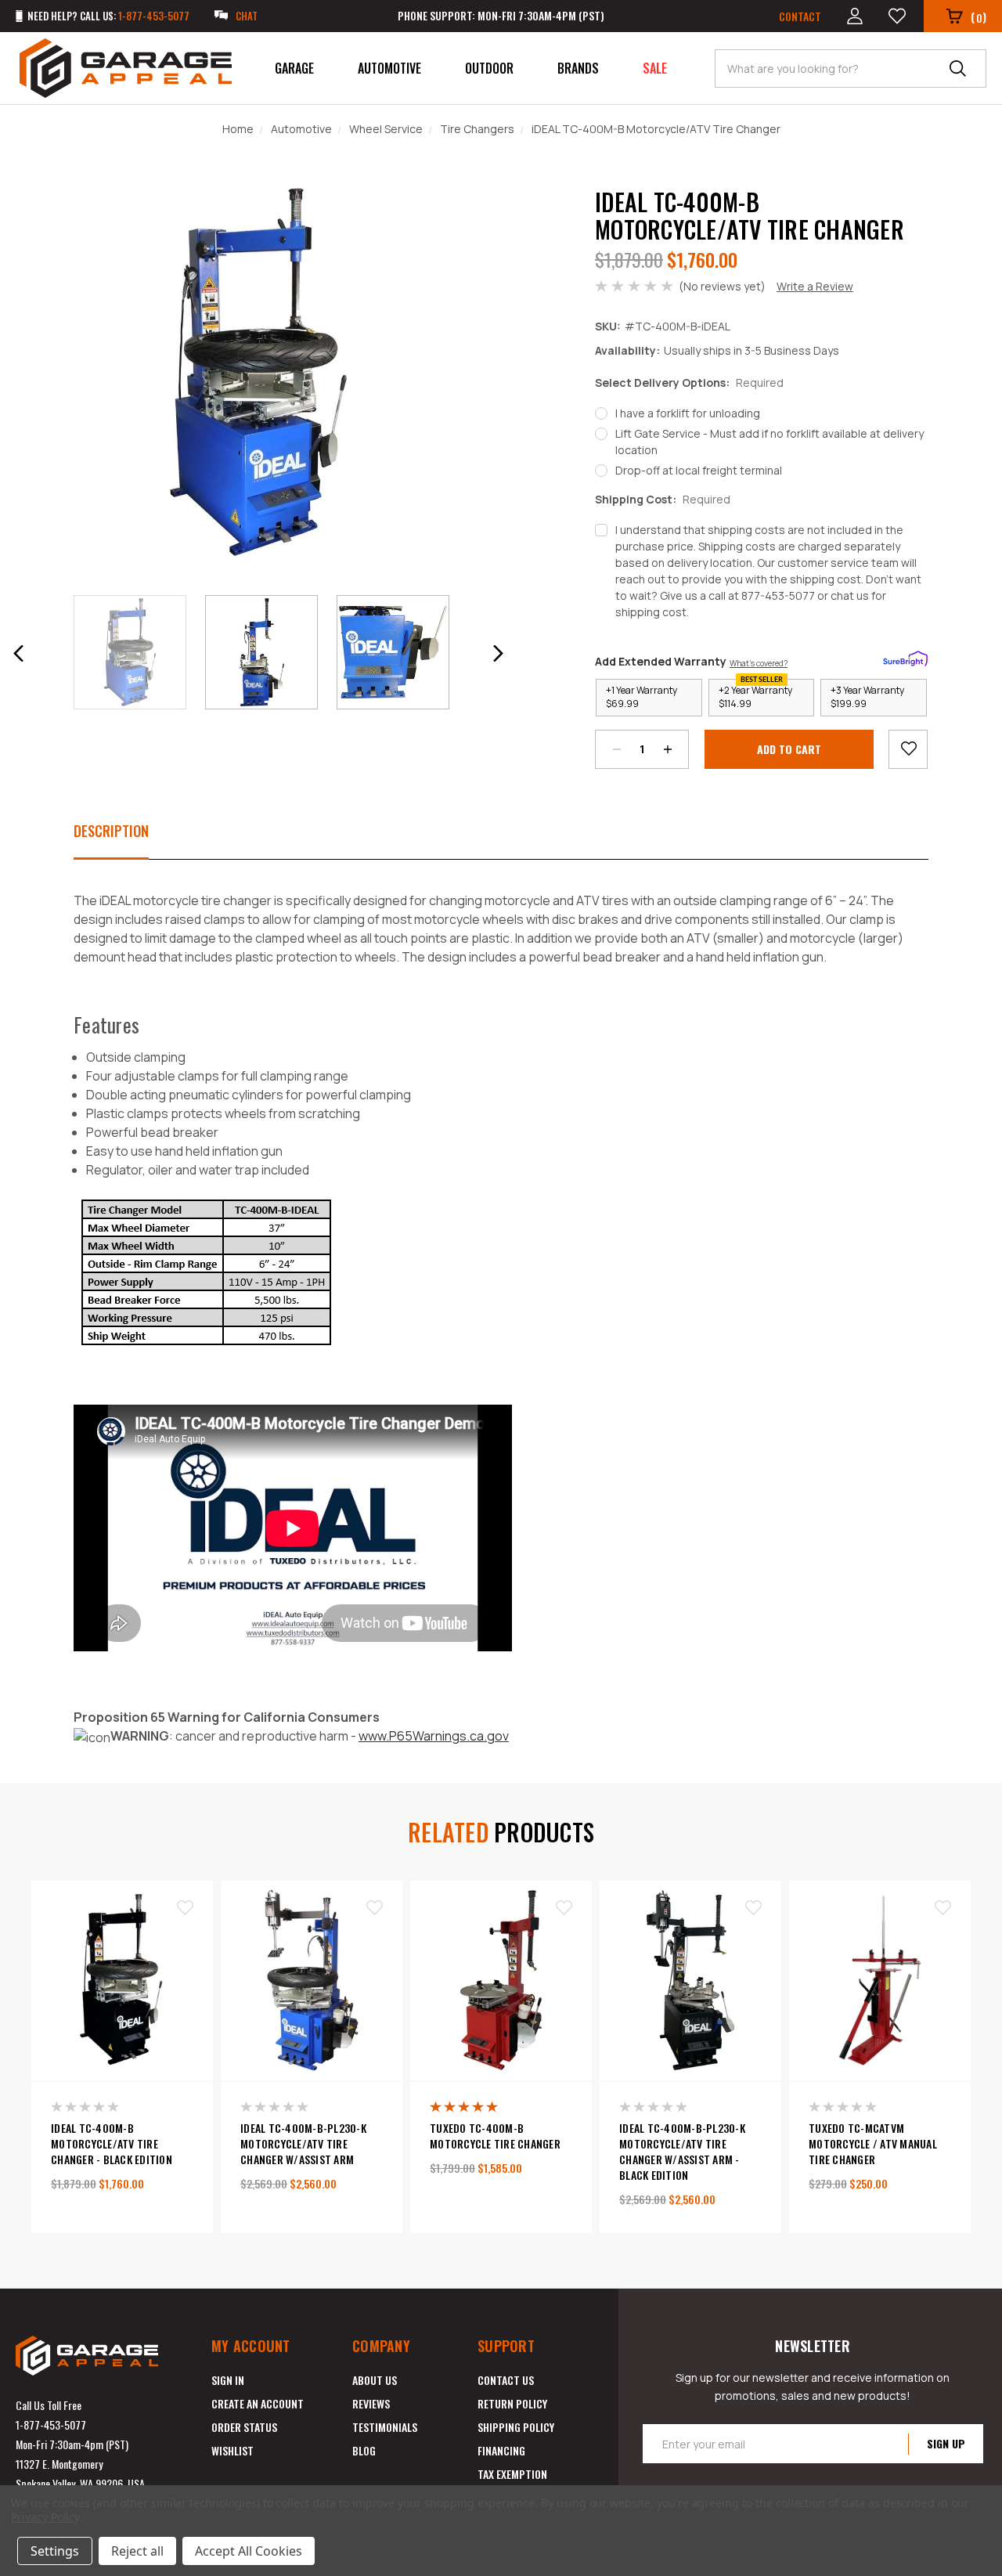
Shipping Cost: (663, 499)
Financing (501, 2450)
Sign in (228, 2380)
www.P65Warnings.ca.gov (434, 1736)
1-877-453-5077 (51, 2424)
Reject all (137, 2551)
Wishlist (232, 2450)
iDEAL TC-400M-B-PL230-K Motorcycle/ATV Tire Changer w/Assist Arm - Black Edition (682, 2152)
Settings (55, 2551)
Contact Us (506, 2380)
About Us (375, 2380)
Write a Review (815, 286)
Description (111, 831)
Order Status (244, 2427)
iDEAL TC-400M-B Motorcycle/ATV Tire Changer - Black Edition (112, 2144)
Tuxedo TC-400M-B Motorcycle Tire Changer (495, 2136)
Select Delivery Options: (689, 382)
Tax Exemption (512, 2474)
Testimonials (385, 2427)
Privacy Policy (45, 2517)
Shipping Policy (516, 2427)
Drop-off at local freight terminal (699, 470)
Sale (655, 68)
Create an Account (258, 2403)
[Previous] (19, 653)
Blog (364, 2450)
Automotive (389, 68)
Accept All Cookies (249, 2551)
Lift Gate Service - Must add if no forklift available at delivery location (770, 442)
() (979, 17)
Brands (578, 68)
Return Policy (512, 2403)
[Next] (498, 653)
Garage (294, 68)
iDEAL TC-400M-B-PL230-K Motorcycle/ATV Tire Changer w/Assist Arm (303, 2144)
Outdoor (489, 68)
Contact (800, 16)
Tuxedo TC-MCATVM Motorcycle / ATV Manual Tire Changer (873, 2144)
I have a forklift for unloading (688, 413)
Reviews (371, 2403)
